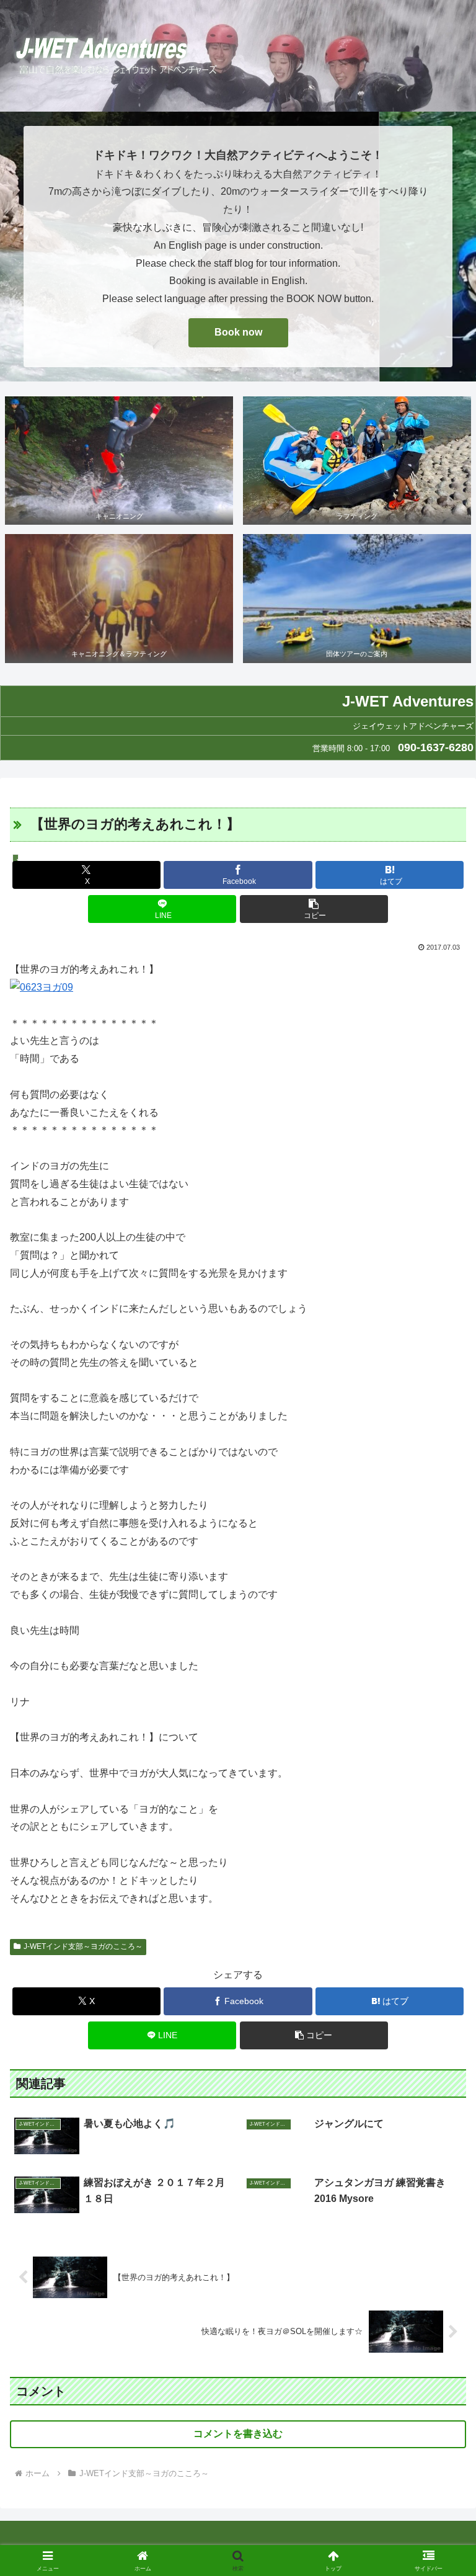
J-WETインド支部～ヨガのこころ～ (83, 1946)
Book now (238, 332)
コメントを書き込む (238, 2434)
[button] (314, 909)
